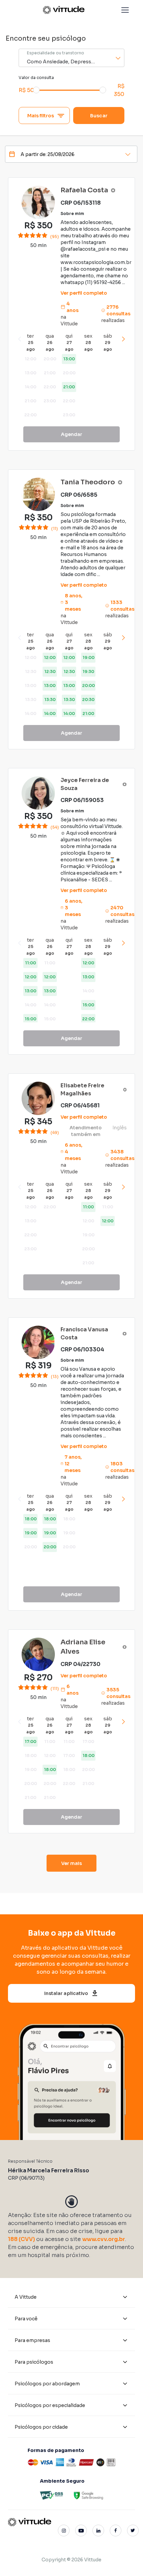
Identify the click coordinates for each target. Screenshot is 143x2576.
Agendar (72, 434)
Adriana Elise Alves (83, 1647)
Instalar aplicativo (66, 1993)
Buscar (99, 116)
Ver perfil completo (84, 293)
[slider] (36, 90)
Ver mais (72, 1863)
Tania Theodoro (88, 482)
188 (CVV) (21, 2239)
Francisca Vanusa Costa (84, 1333)
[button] (125, 10)
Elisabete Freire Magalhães (82, 1089)
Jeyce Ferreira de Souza (85, 784)
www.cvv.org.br (104, 2239)
